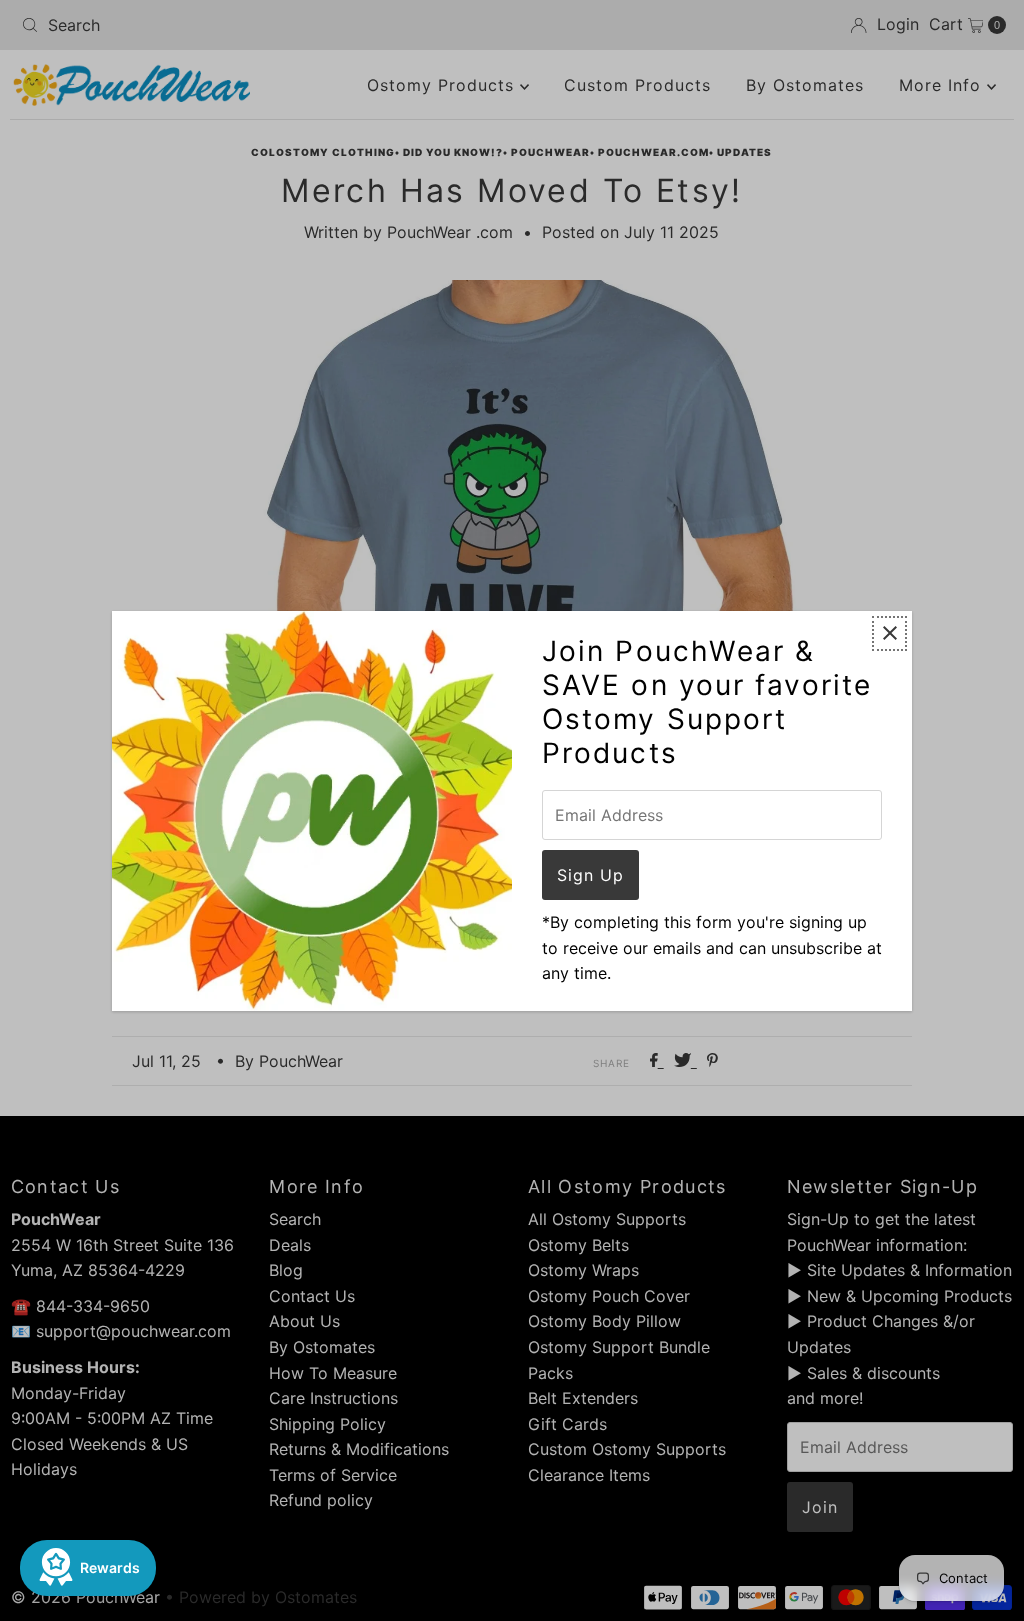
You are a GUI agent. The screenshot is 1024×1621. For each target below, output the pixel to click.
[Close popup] (889, 633)
